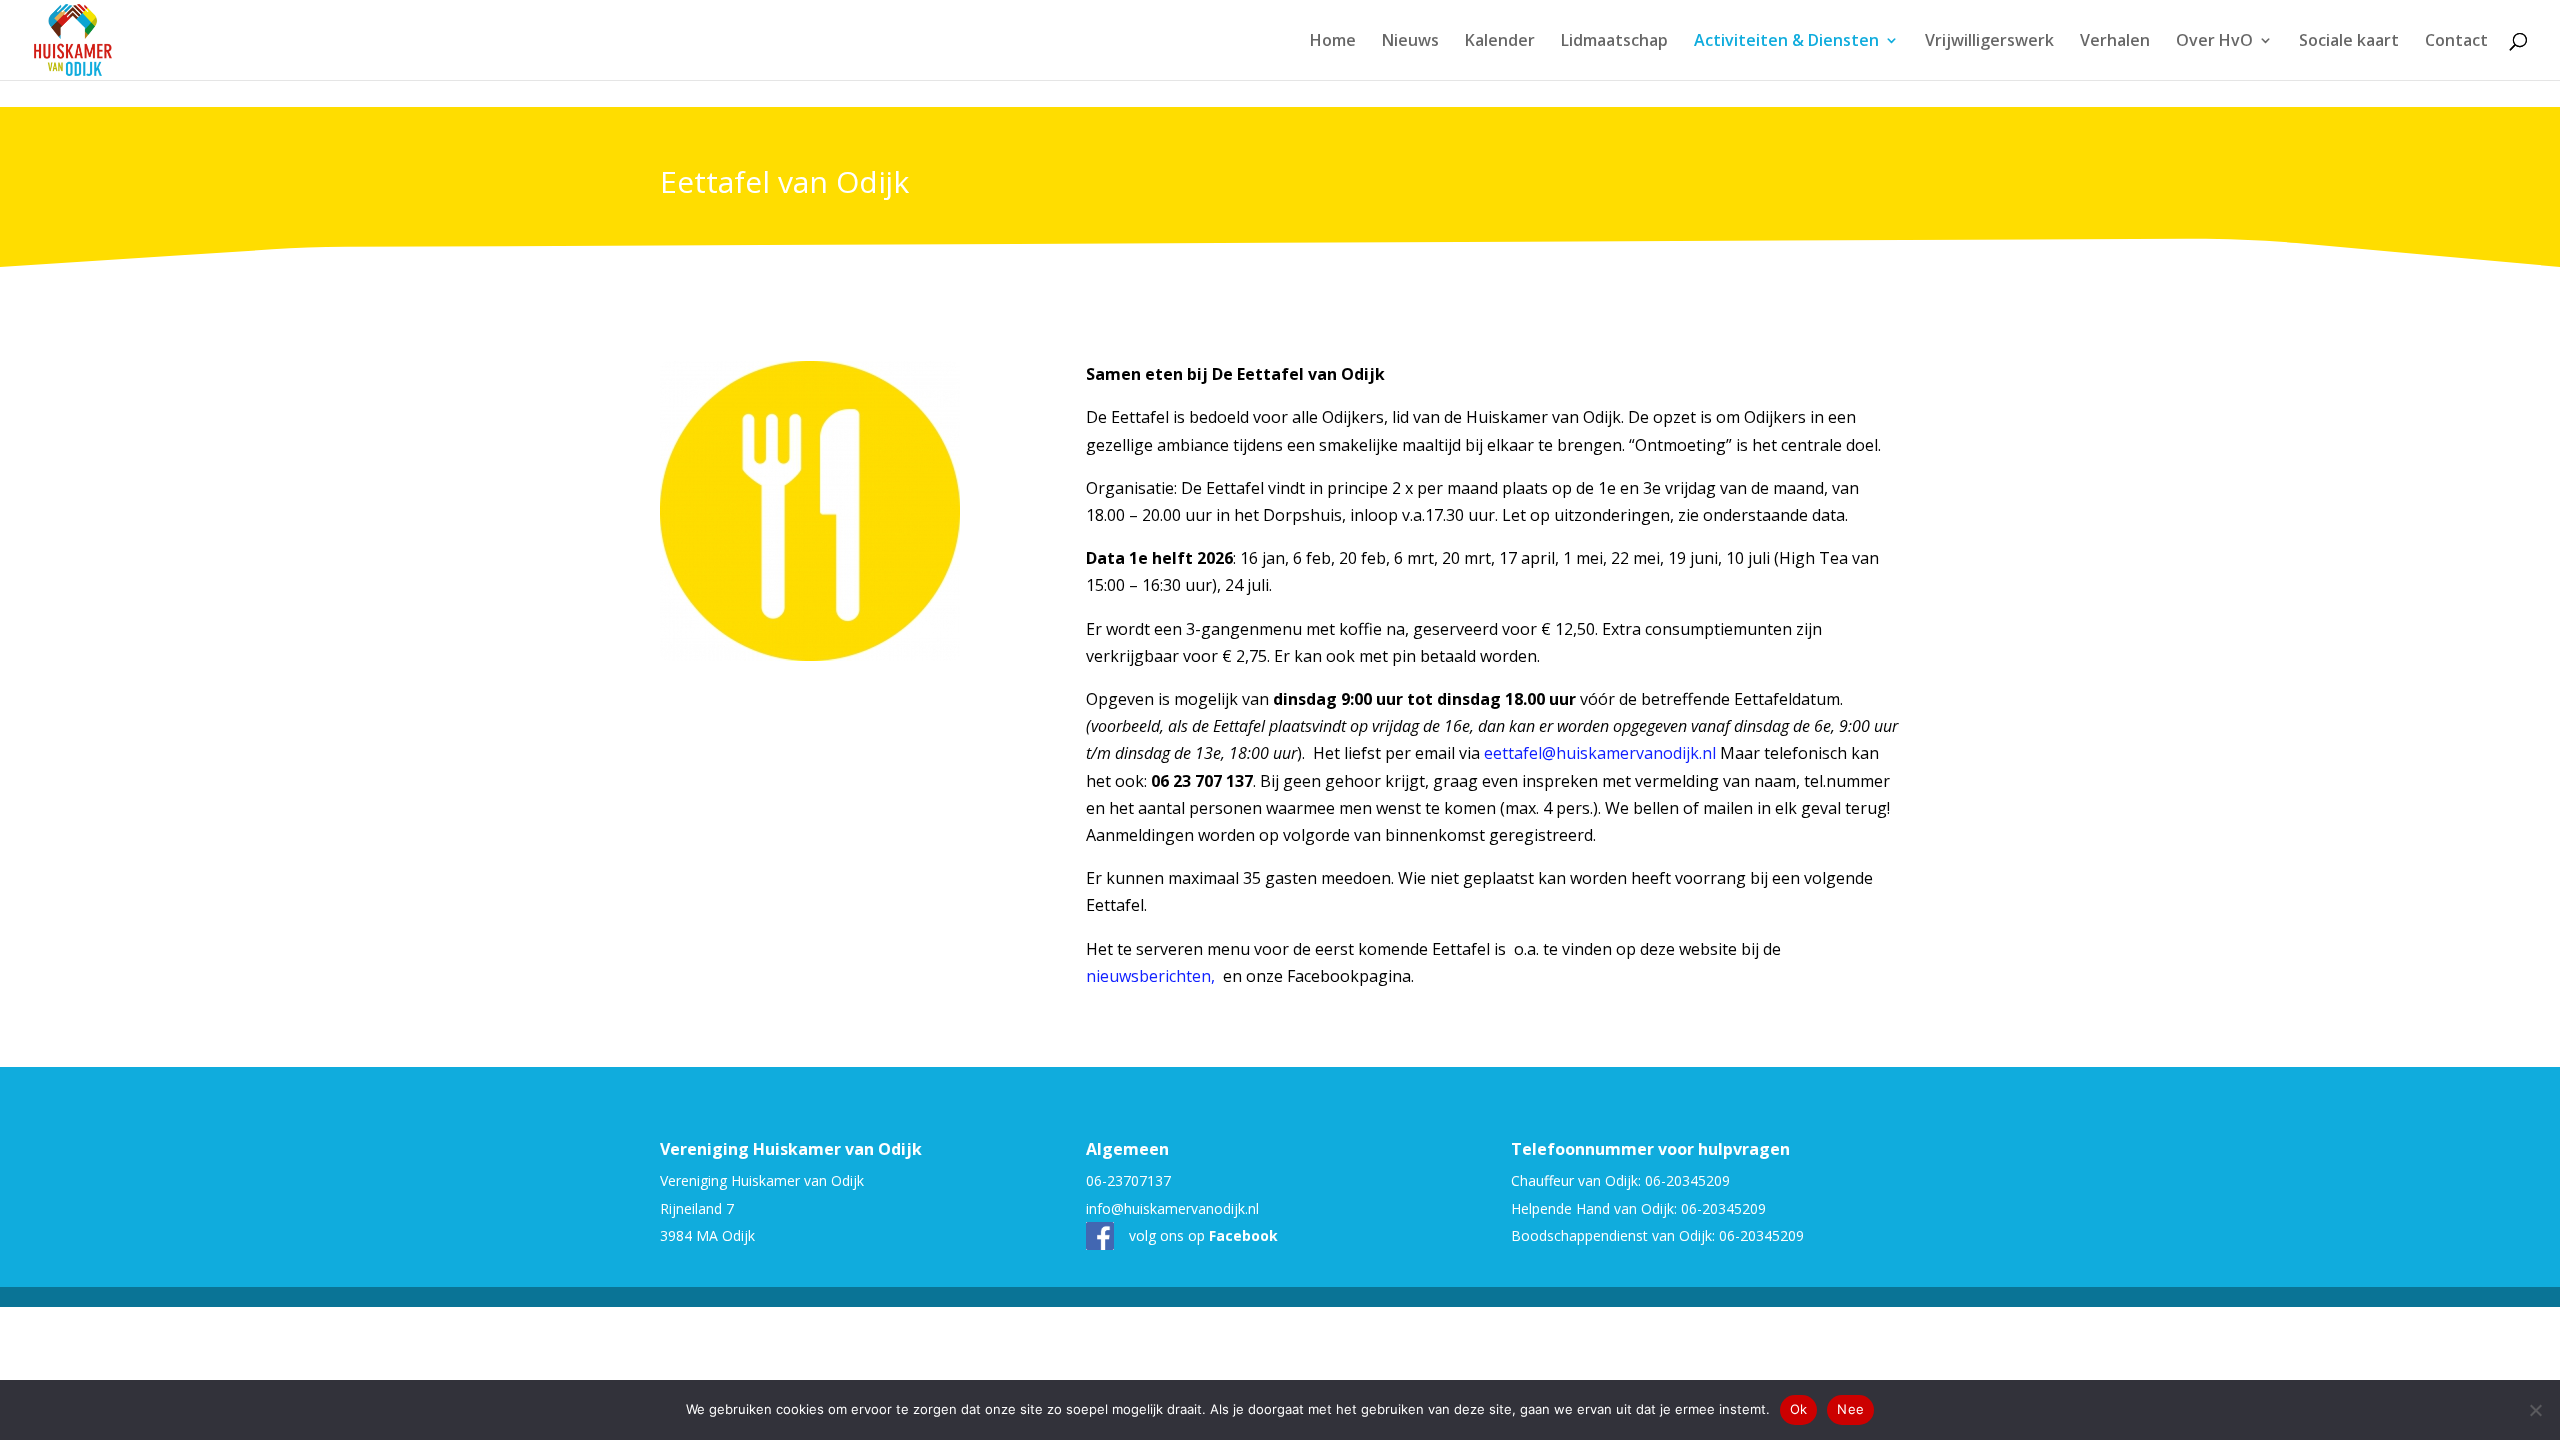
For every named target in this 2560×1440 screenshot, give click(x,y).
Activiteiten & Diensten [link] (1786, 42)
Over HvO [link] (2214, 42)
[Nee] (2535, 1410)
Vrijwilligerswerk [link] (1989, 42)
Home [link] (1333, 42)
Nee (1850, 1409)
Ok (1799, 1409)
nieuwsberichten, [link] (1152, 976)
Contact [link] (2456, 42)
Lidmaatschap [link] (1614, 42)
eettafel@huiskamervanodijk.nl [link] (1600, 753)
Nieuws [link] (1410, 42)
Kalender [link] (1500, 42)
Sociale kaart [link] (2349, 42)
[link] (73, 38)
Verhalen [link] (2115, 42)
